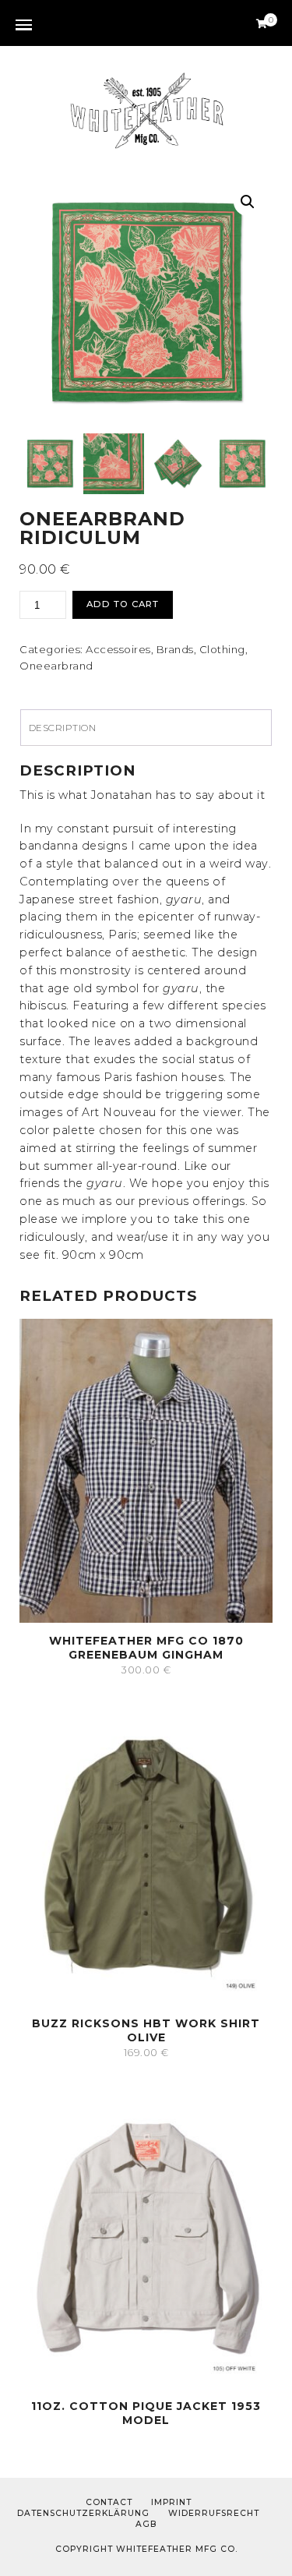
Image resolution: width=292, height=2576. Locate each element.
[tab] (146, 728)
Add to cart (123, 604)
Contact (109, 2502)
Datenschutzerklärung (83, 2513)
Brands (175, 649)
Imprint (171, 2502)
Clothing (222, 649)
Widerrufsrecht (214, 2513)
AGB (146, 2524)
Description (63, 728)
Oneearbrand (56, 666)
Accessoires (118, 649)
